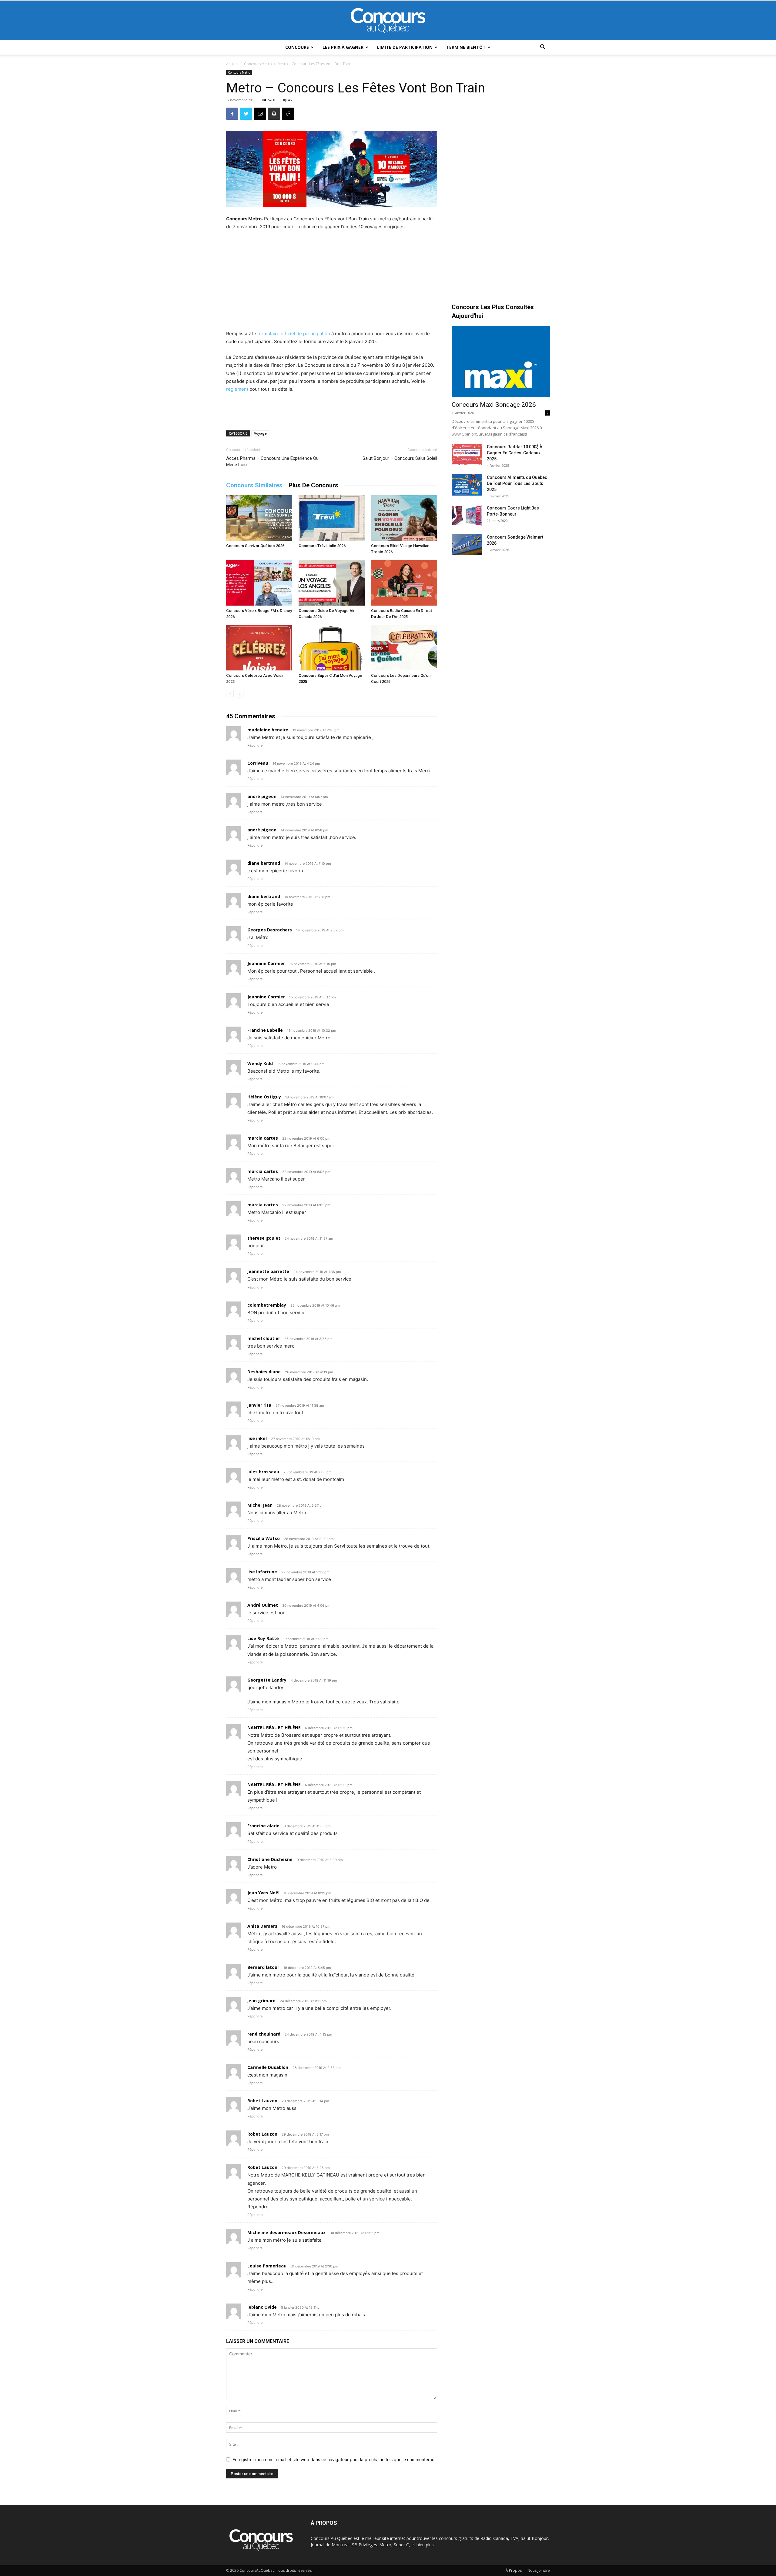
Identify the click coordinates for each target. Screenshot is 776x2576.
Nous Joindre (539, 2570)
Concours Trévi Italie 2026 (322, 546)
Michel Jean (260, 1505)
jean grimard (261, 2001)
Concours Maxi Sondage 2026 (494, 405)
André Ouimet (263, 1605)
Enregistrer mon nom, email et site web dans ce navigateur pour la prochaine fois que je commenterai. (333, 2459)
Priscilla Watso (264, 1538)
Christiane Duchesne (270, 1859)
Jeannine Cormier (266, 997)
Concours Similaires (254, 485)
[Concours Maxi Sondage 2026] (501, 361)
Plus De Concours (313, 485)
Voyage (260, 433)
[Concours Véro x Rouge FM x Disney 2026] (259, 583)
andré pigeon (262, 796)
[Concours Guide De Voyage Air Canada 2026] (332, 583)
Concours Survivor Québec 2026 (255, 546)
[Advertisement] (332, 281)
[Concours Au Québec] (388, 21)
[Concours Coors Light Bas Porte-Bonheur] (467, 516)
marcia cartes (263, 1138)
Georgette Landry (267, 1680)
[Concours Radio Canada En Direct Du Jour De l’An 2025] (404, 583)
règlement (237, 389)
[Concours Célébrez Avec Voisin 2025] (259, 648)
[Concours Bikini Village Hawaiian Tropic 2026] (404, 518)
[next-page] (240, 694)
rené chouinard (264, 2034)
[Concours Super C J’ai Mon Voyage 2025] (332, 648)
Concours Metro (258, 64)
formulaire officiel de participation (294, 334)
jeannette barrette (268, 1271)
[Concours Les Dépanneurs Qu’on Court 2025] (404, 648)
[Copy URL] (288, 114)
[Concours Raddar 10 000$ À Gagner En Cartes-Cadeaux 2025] (467, 454)
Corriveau (258, 763)
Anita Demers (262, 1926)
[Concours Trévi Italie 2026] (332, 518)
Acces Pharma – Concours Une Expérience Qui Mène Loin (273, 461)
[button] (543, 48)
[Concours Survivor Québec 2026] (259, 518)
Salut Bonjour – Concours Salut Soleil (400, 458)
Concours (297, 47)
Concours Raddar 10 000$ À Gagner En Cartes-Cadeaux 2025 (515, 453)
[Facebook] (232, 114)
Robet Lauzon (262, 2101)
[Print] (274, 114)
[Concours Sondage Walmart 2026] (467, 545)
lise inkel (257, 1438)
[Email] (260, 114)
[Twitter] (246, 114)
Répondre (255, 745)
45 (290, 100)
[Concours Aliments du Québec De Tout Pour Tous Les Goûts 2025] (467, 485)
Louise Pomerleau (267, 2266)
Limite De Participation (405, 47)
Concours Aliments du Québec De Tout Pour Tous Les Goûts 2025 (517, 483)
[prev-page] (230, 694)
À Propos (514, 2570)
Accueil (232, 64)
